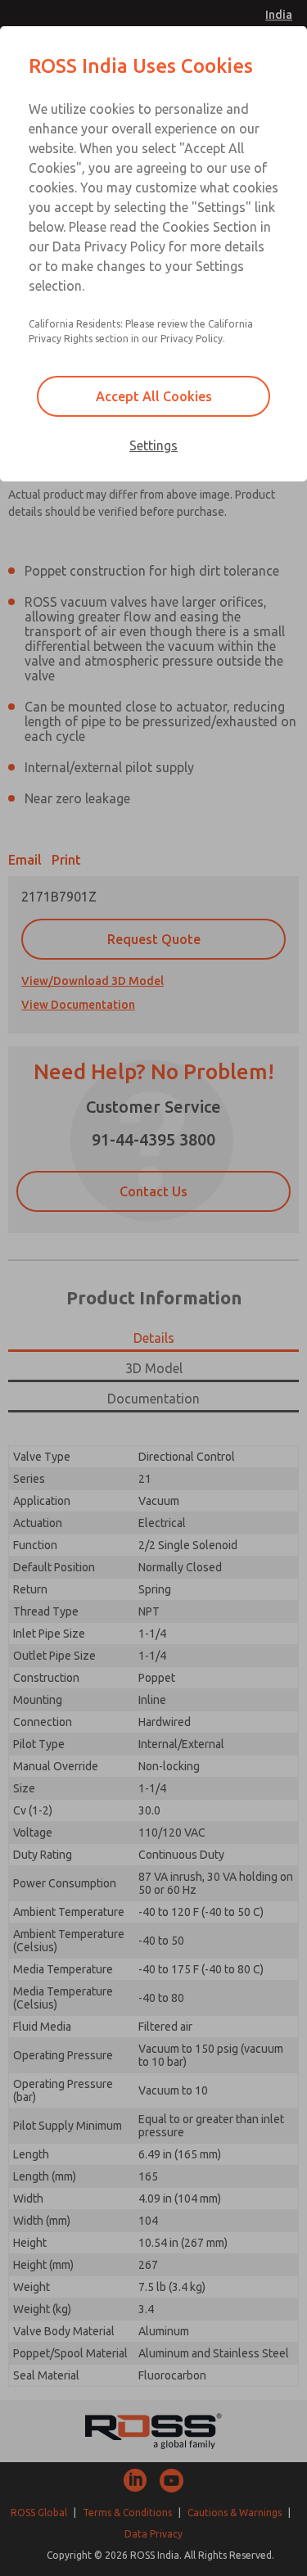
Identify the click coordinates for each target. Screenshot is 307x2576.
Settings (153, 445)
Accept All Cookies (154, 396)
